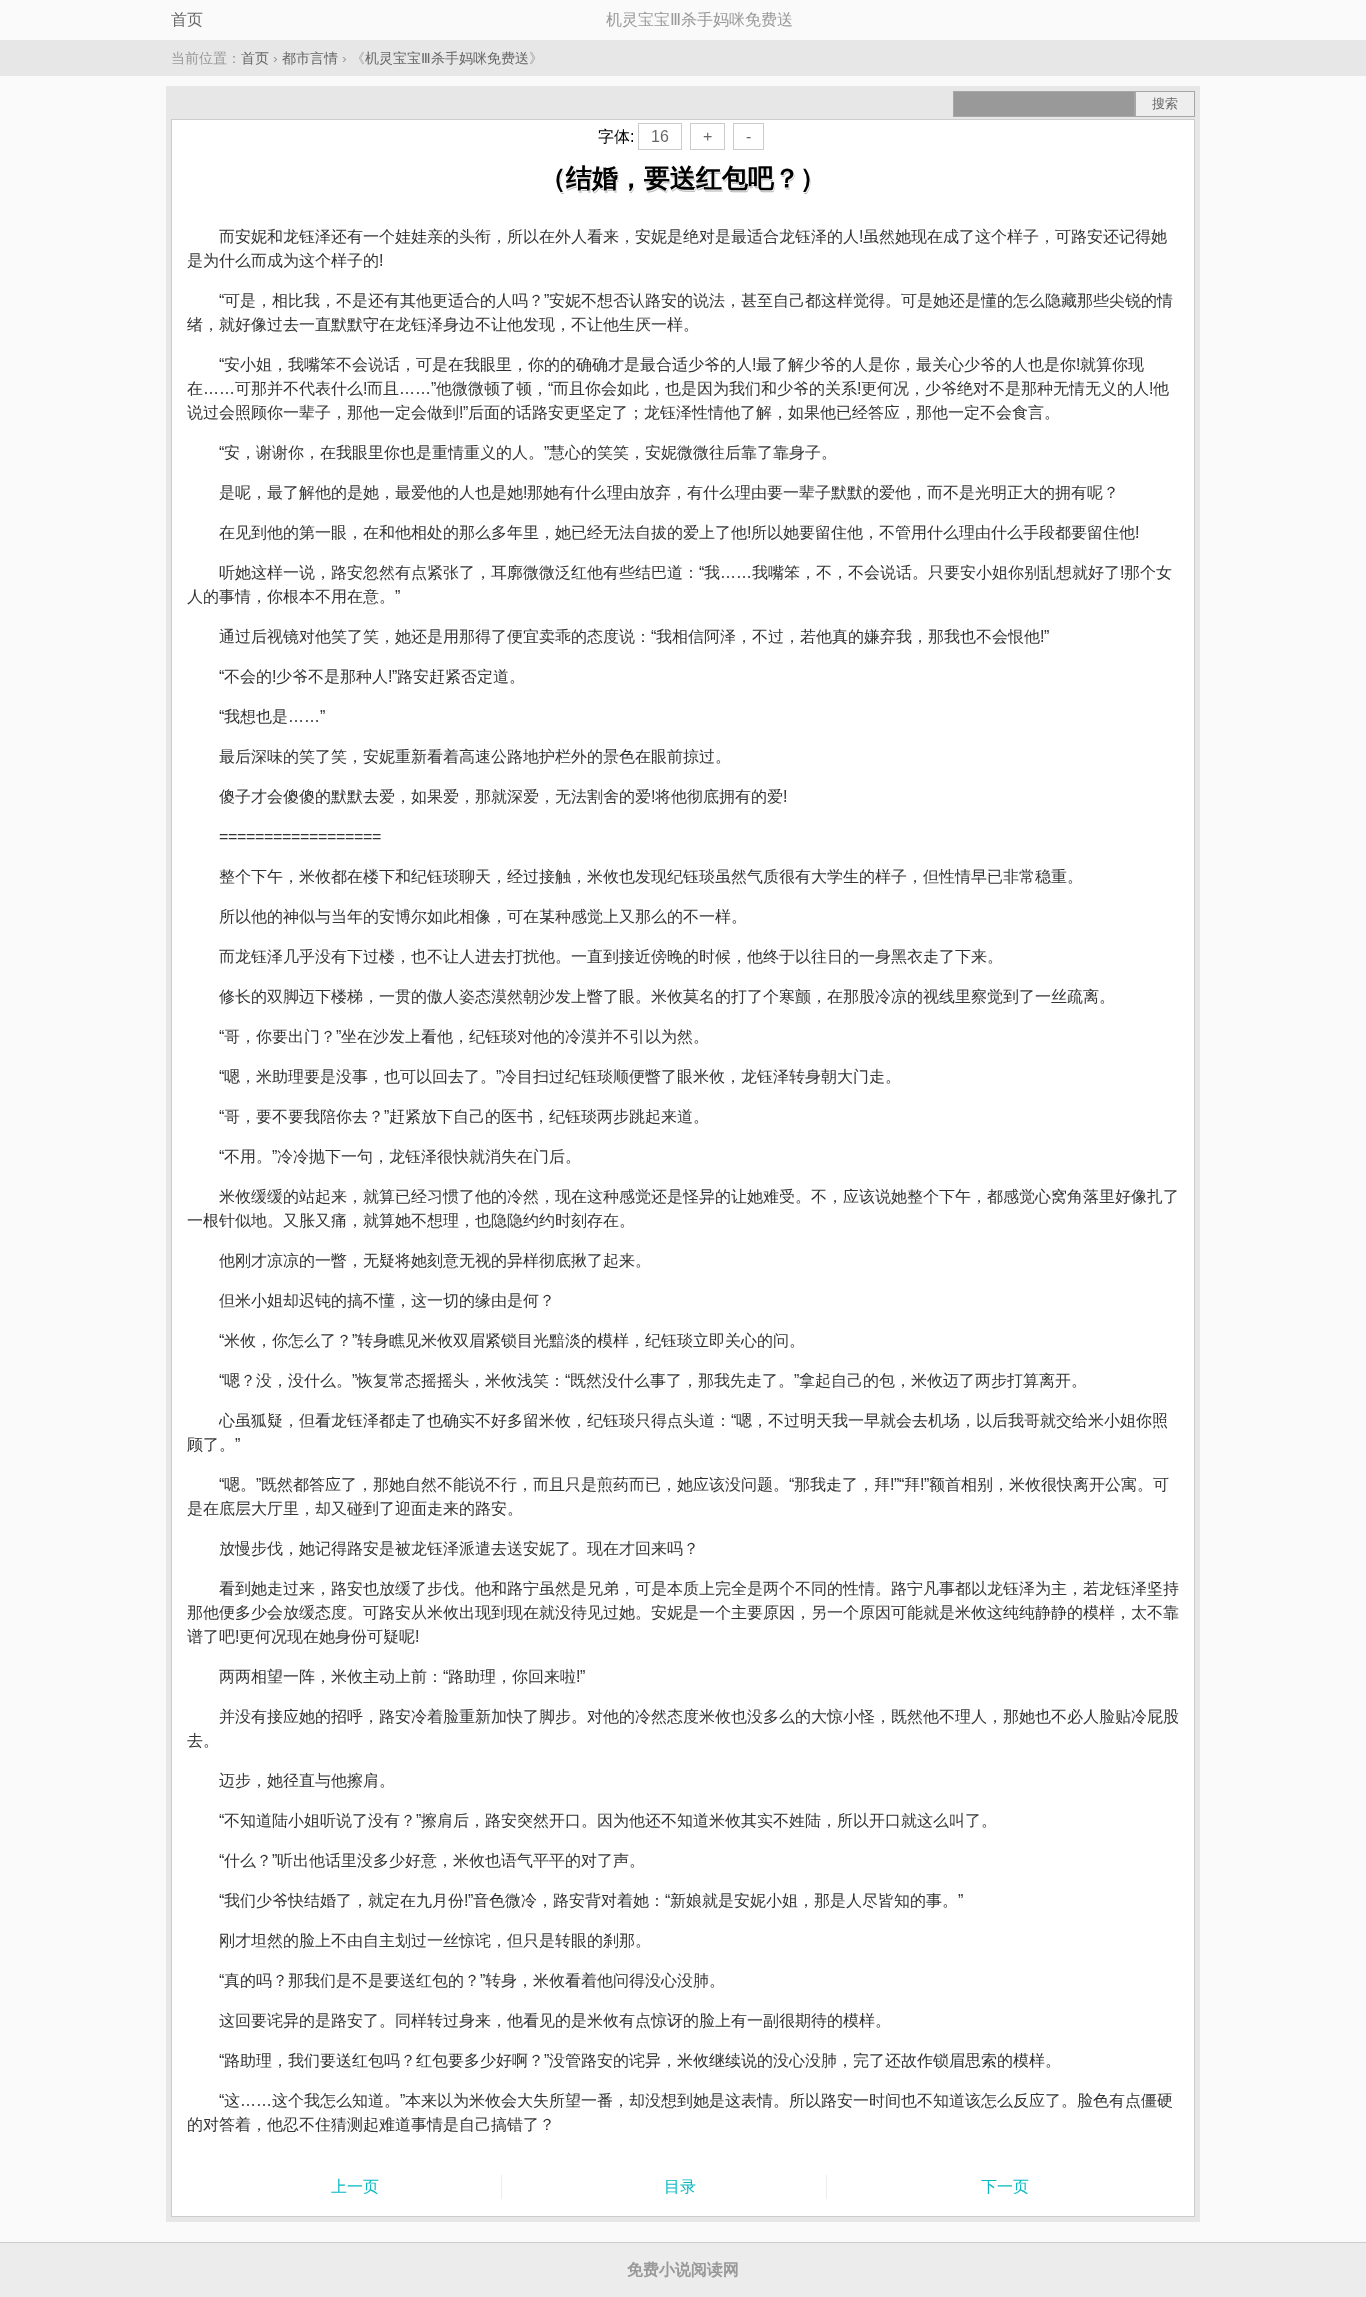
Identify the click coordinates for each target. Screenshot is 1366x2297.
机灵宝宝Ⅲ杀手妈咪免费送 (447, 58)
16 (660, 136)
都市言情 (310, 58)
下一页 (1005, 2186)
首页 (187, 19)
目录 (680, 2186)
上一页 (355, 2186)
